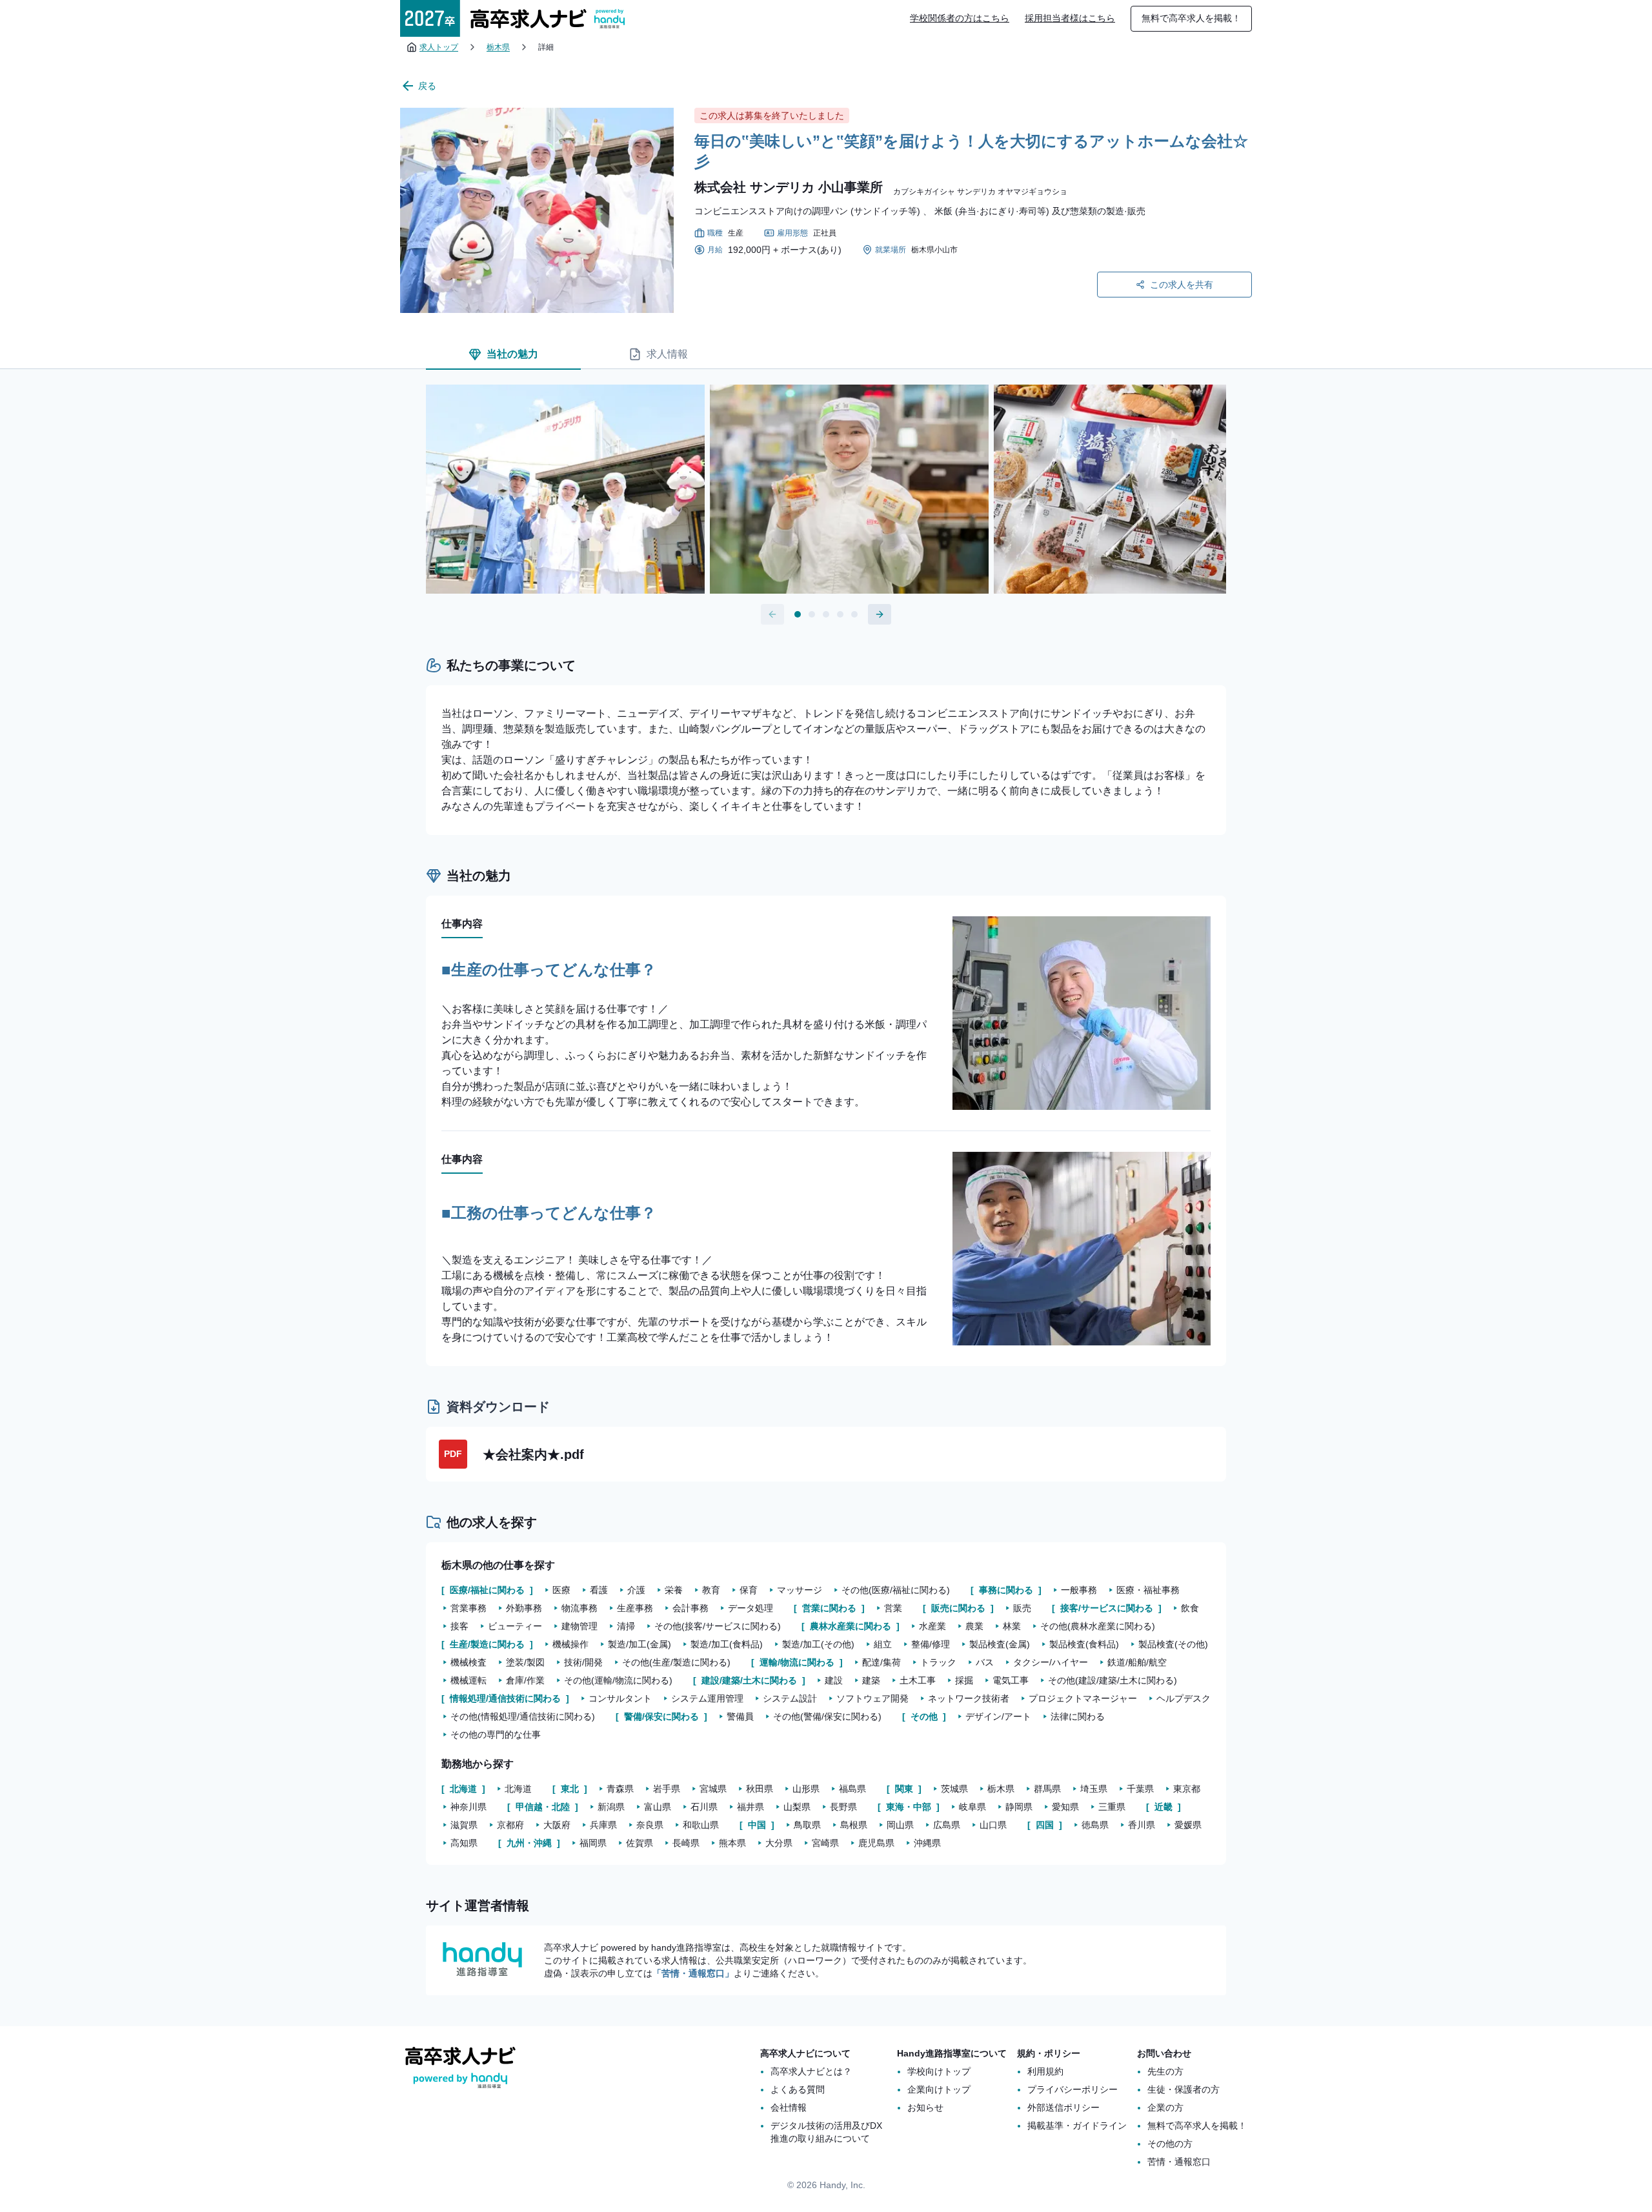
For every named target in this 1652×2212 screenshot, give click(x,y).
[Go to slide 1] (798, 614)
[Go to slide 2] (812, 614)
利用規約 (1045, 2071)
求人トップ (439, 47)
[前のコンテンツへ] (772, 614)
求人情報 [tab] (667, 354)
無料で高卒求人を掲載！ (1191, 18)
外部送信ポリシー (1063, 2107)
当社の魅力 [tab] (512, 354)
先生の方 (1165, 2071)
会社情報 (789, 2107)
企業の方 (1165, 2107)
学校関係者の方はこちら (960, 18)
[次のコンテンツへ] (880, 614)
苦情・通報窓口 (1179, 2162)
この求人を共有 (1182, 285)
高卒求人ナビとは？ (811, 2071)
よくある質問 (798, 2089)
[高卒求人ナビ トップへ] (512, 18)
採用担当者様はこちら (1070, 18)
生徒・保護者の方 (1184, 2089)
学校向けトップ (939, 2071)
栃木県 (498, 47)
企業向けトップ (939, 2089)
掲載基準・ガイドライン (1077, 2126)
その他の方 (1170, 2144)
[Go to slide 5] (854, 614)
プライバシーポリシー (1073, 2089)
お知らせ (925, 2107)
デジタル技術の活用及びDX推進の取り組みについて (826, 2132)
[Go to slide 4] (840, 614)
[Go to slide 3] (826, 614)
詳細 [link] (546, 47)
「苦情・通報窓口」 (693, 1973)
